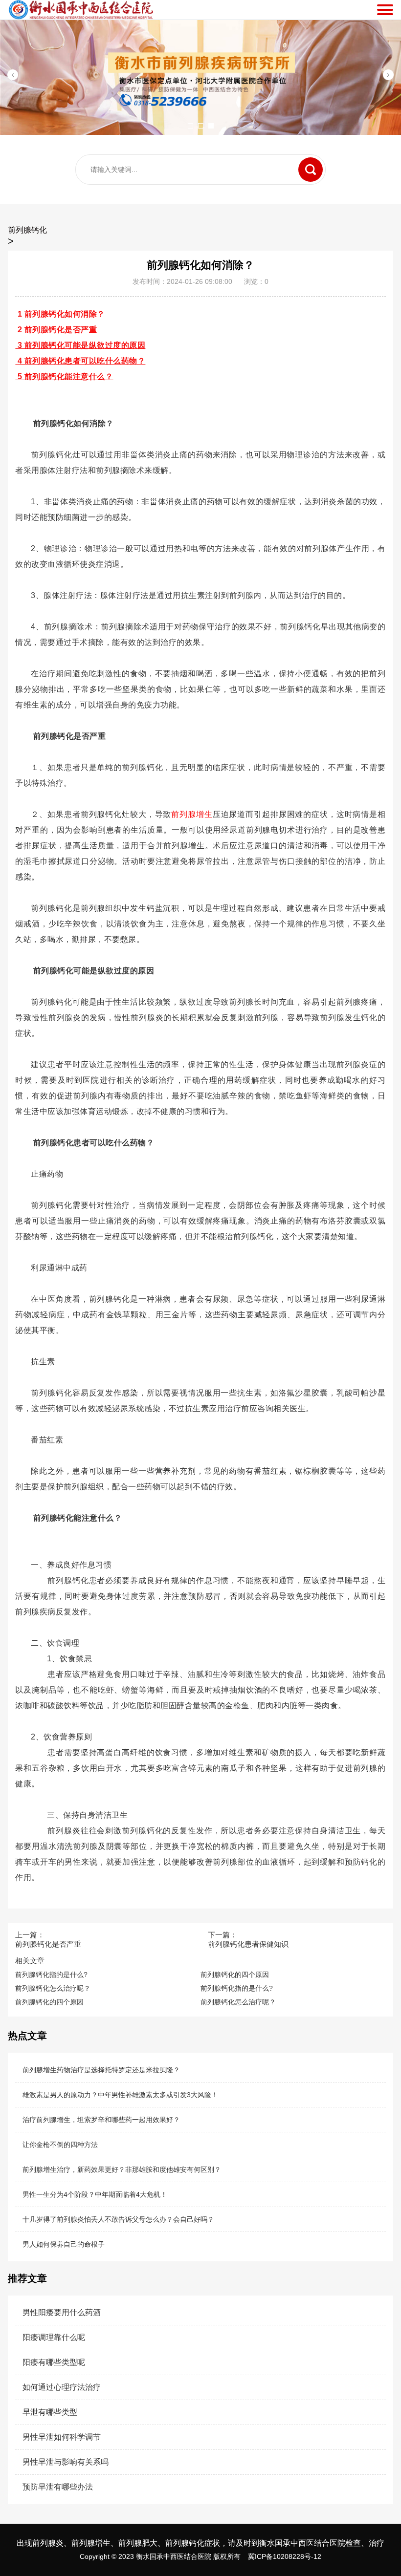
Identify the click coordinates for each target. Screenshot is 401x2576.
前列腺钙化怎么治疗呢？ (53, 1988)
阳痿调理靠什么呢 (54, 2337)
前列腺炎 (48, 2543)
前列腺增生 (192, 814)
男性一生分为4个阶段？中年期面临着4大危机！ (95, 2194)
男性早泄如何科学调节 (62, 2437)
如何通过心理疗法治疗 (62, 2387)
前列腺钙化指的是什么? (51, 1975)
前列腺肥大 (138, 2543)
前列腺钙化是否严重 (48, 1944)
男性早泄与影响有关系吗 (66, 2462)
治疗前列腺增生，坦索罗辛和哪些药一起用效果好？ (101, 2120)
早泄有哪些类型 (50, 2412)
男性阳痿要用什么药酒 (62, 2312)
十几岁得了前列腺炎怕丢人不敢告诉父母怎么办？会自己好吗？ (118, 2219)
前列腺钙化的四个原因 (235, 1975)
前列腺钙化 (27, 230)
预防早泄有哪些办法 (58, 2487)
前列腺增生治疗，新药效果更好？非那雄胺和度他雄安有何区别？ (122, 2169)
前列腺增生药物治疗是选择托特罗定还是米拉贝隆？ (101, 2070)
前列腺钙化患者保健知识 (248, 1944)
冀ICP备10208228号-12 (285, 2556)
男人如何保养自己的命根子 (64, 2244)
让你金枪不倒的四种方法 (60, 2145)
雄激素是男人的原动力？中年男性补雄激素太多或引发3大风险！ (120, 2095)
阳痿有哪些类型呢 (54, 2362)
